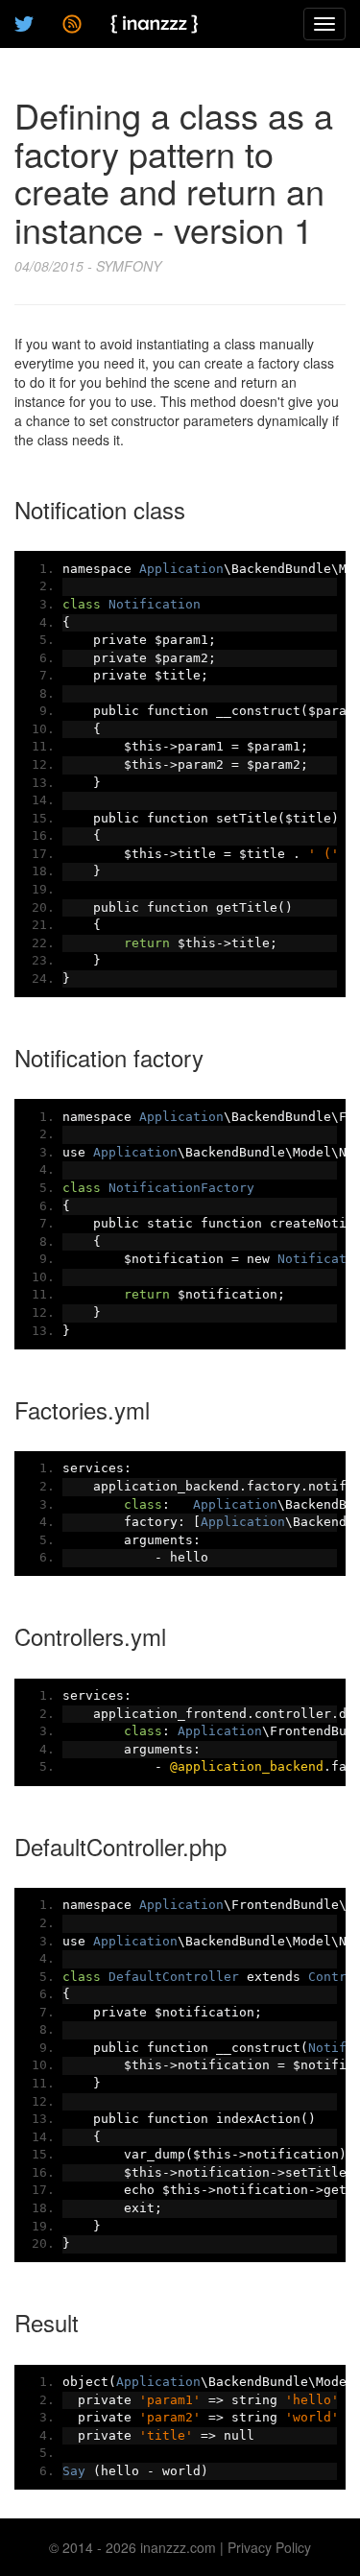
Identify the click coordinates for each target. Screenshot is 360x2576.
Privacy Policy (269, 2547)
